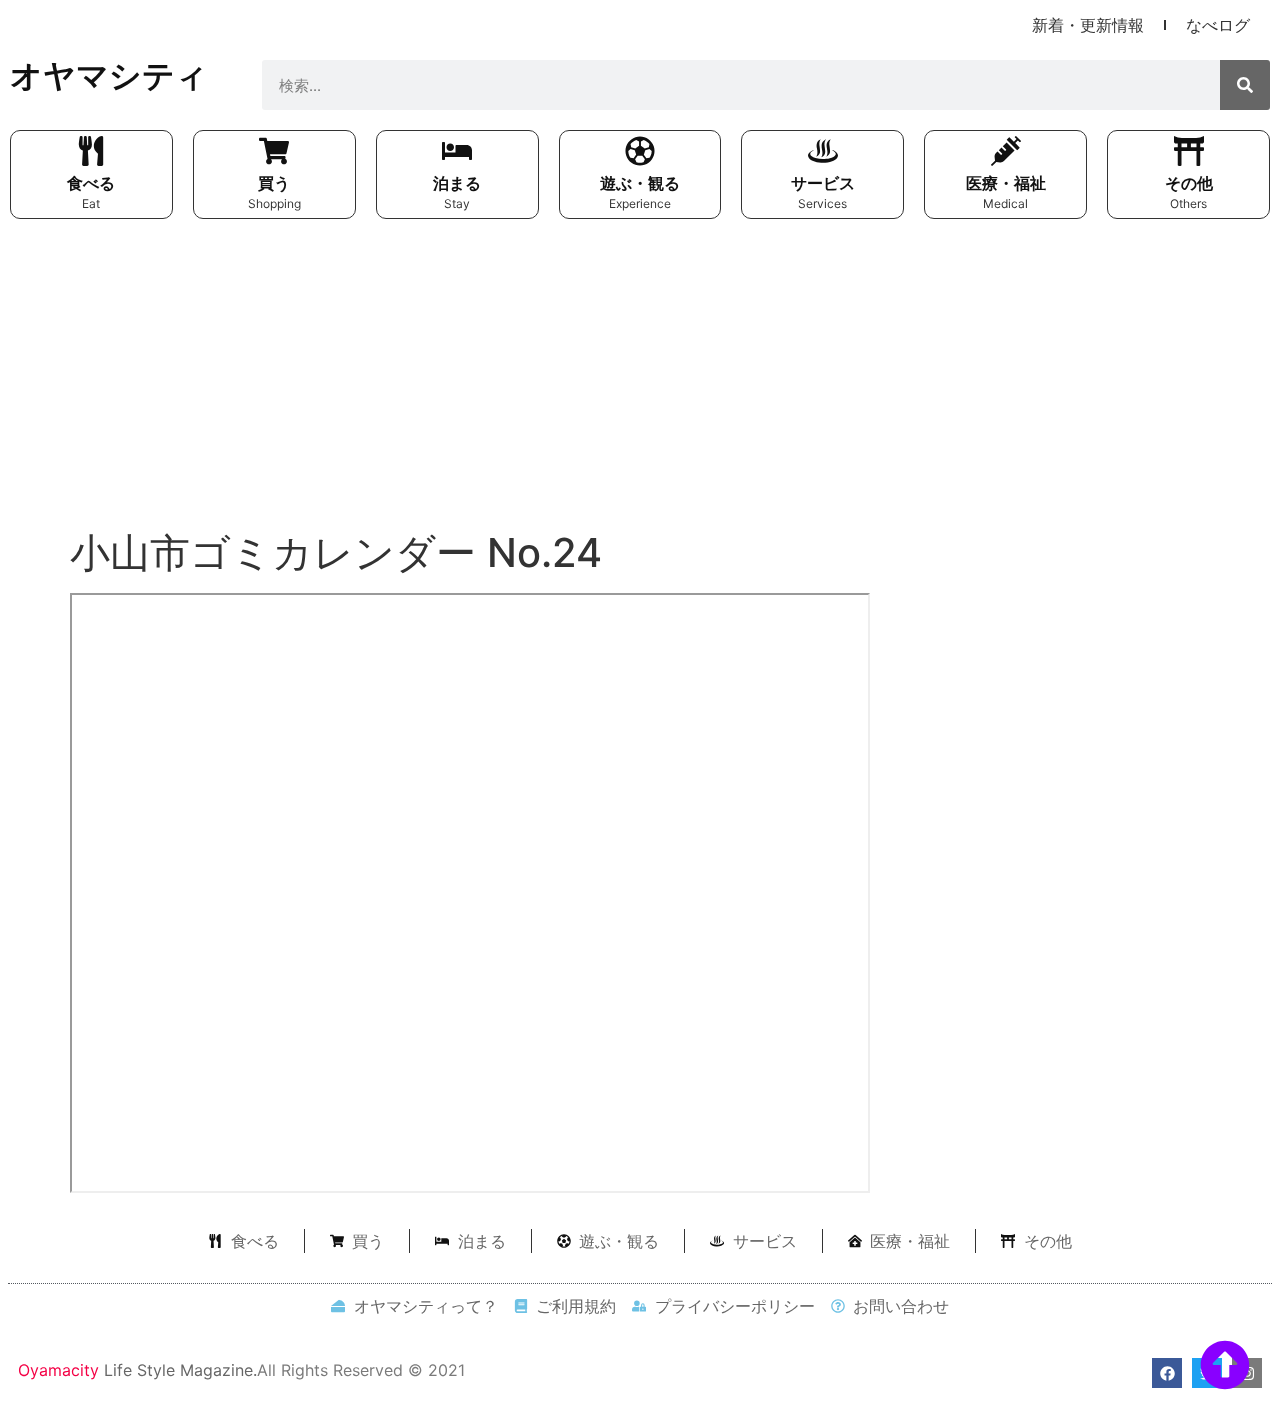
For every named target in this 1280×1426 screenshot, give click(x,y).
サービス (823, 183)
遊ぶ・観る (640, 183)
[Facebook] (1167, 1373)
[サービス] (823, 151)
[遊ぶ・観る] (640, 151)
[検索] (1245, 85)
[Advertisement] (640, 379)
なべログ (1218, 25)
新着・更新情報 (1088, 25)
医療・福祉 (1006, 183)
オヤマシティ (109, 75)
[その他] (1189, 151)
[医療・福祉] (1006, 151)
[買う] (274, 151)
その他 (1189, 183)
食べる (91, 183)
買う (274, 183)
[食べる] (91, 151)
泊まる (457, 183)
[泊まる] (457, 151)
